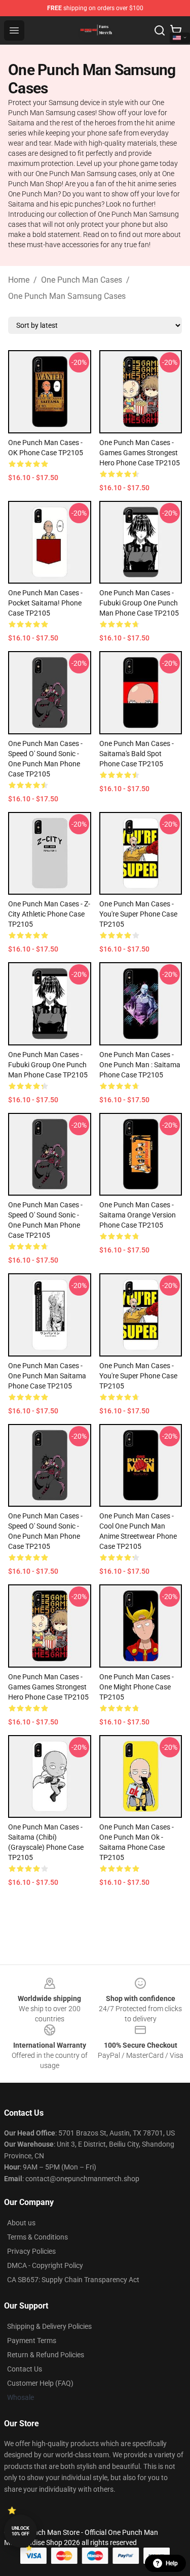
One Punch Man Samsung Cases (67, 296)
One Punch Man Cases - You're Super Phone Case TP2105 (138, 914)
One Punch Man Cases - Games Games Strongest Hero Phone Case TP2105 (140, 453)
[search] (160, 30)
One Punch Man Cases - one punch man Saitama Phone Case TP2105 (47, 1376)
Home (19, 280)
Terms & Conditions (37, 2237)
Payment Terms (32, 2341)
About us (21, 2223)
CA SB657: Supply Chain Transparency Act (73, 2280)
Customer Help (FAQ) (40, 2383)
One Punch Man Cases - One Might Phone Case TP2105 (137, 1687)
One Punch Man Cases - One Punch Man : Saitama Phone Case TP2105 (140, 1065)
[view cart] (176, 30)
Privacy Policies (31, 2251)
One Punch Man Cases (82, 280)
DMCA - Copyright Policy (45, 2265)
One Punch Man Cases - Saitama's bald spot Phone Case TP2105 (137, 754)
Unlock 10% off (21, 2531)
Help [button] (172, 2563)
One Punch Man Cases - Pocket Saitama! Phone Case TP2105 (45, 603)
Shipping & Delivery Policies (49, 2326)
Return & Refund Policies (46, 2355)
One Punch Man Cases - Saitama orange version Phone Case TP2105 (138, 1215)
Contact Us (25, 2369)
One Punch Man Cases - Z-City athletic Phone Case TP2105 (49, 914)
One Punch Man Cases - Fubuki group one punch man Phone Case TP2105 (139, 603)
